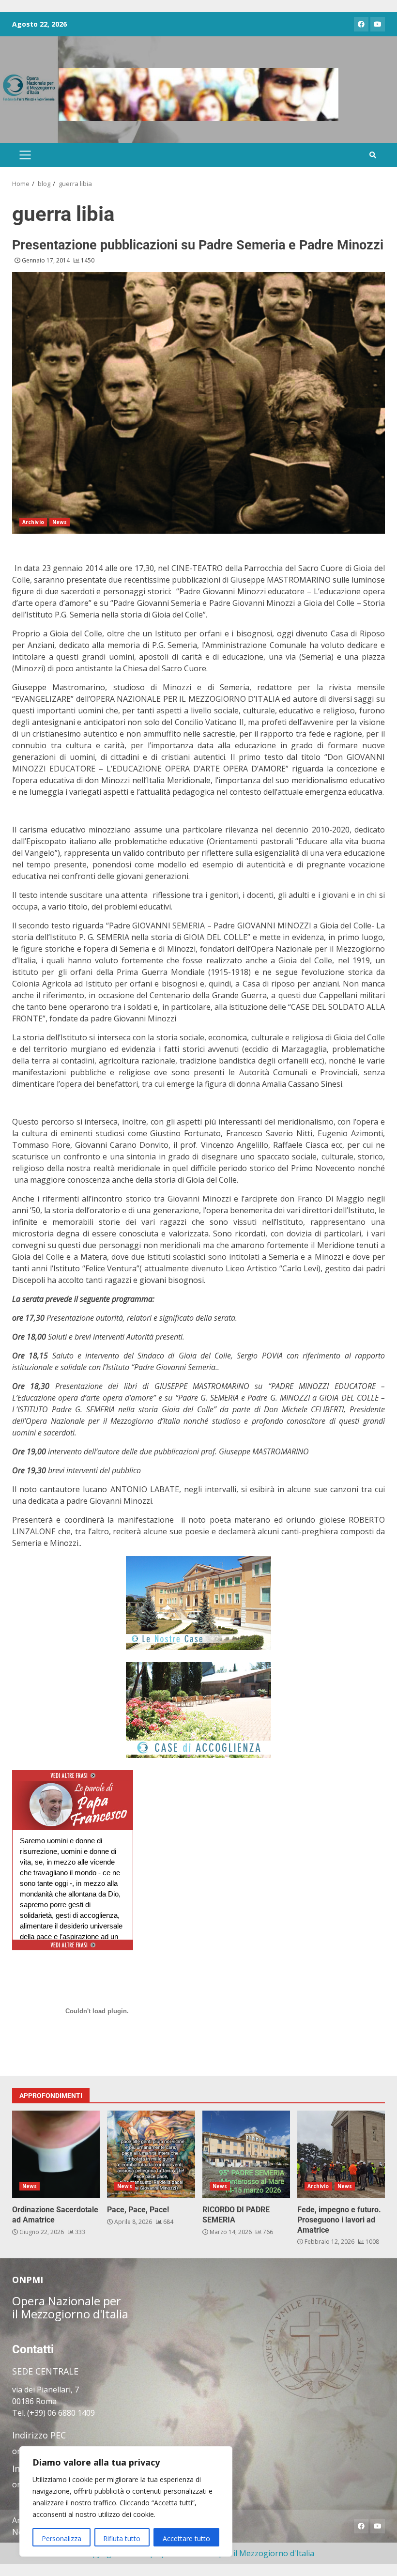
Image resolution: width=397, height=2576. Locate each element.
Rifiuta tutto (122, 2538)
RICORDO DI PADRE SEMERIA (246, 2154)
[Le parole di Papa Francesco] (73, 1787)
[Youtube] (378, 24)
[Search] (373, 155)
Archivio (33, 522)
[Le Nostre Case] (198, 1603)
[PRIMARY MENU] (25, 155)
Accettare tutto (186, 2538)
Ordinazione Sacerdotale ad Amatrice (56, 2154)
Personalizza (61, 2538)
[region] (126, 2501)
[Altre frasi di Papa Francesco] (73, 1779)
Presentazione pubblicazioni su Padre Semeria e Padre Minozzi (198, 245)
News (60, 522)
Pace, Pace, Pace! (151, 2154)
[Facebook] (361, 24)
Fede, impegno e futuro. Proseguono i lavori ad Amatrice (341, 2154)
